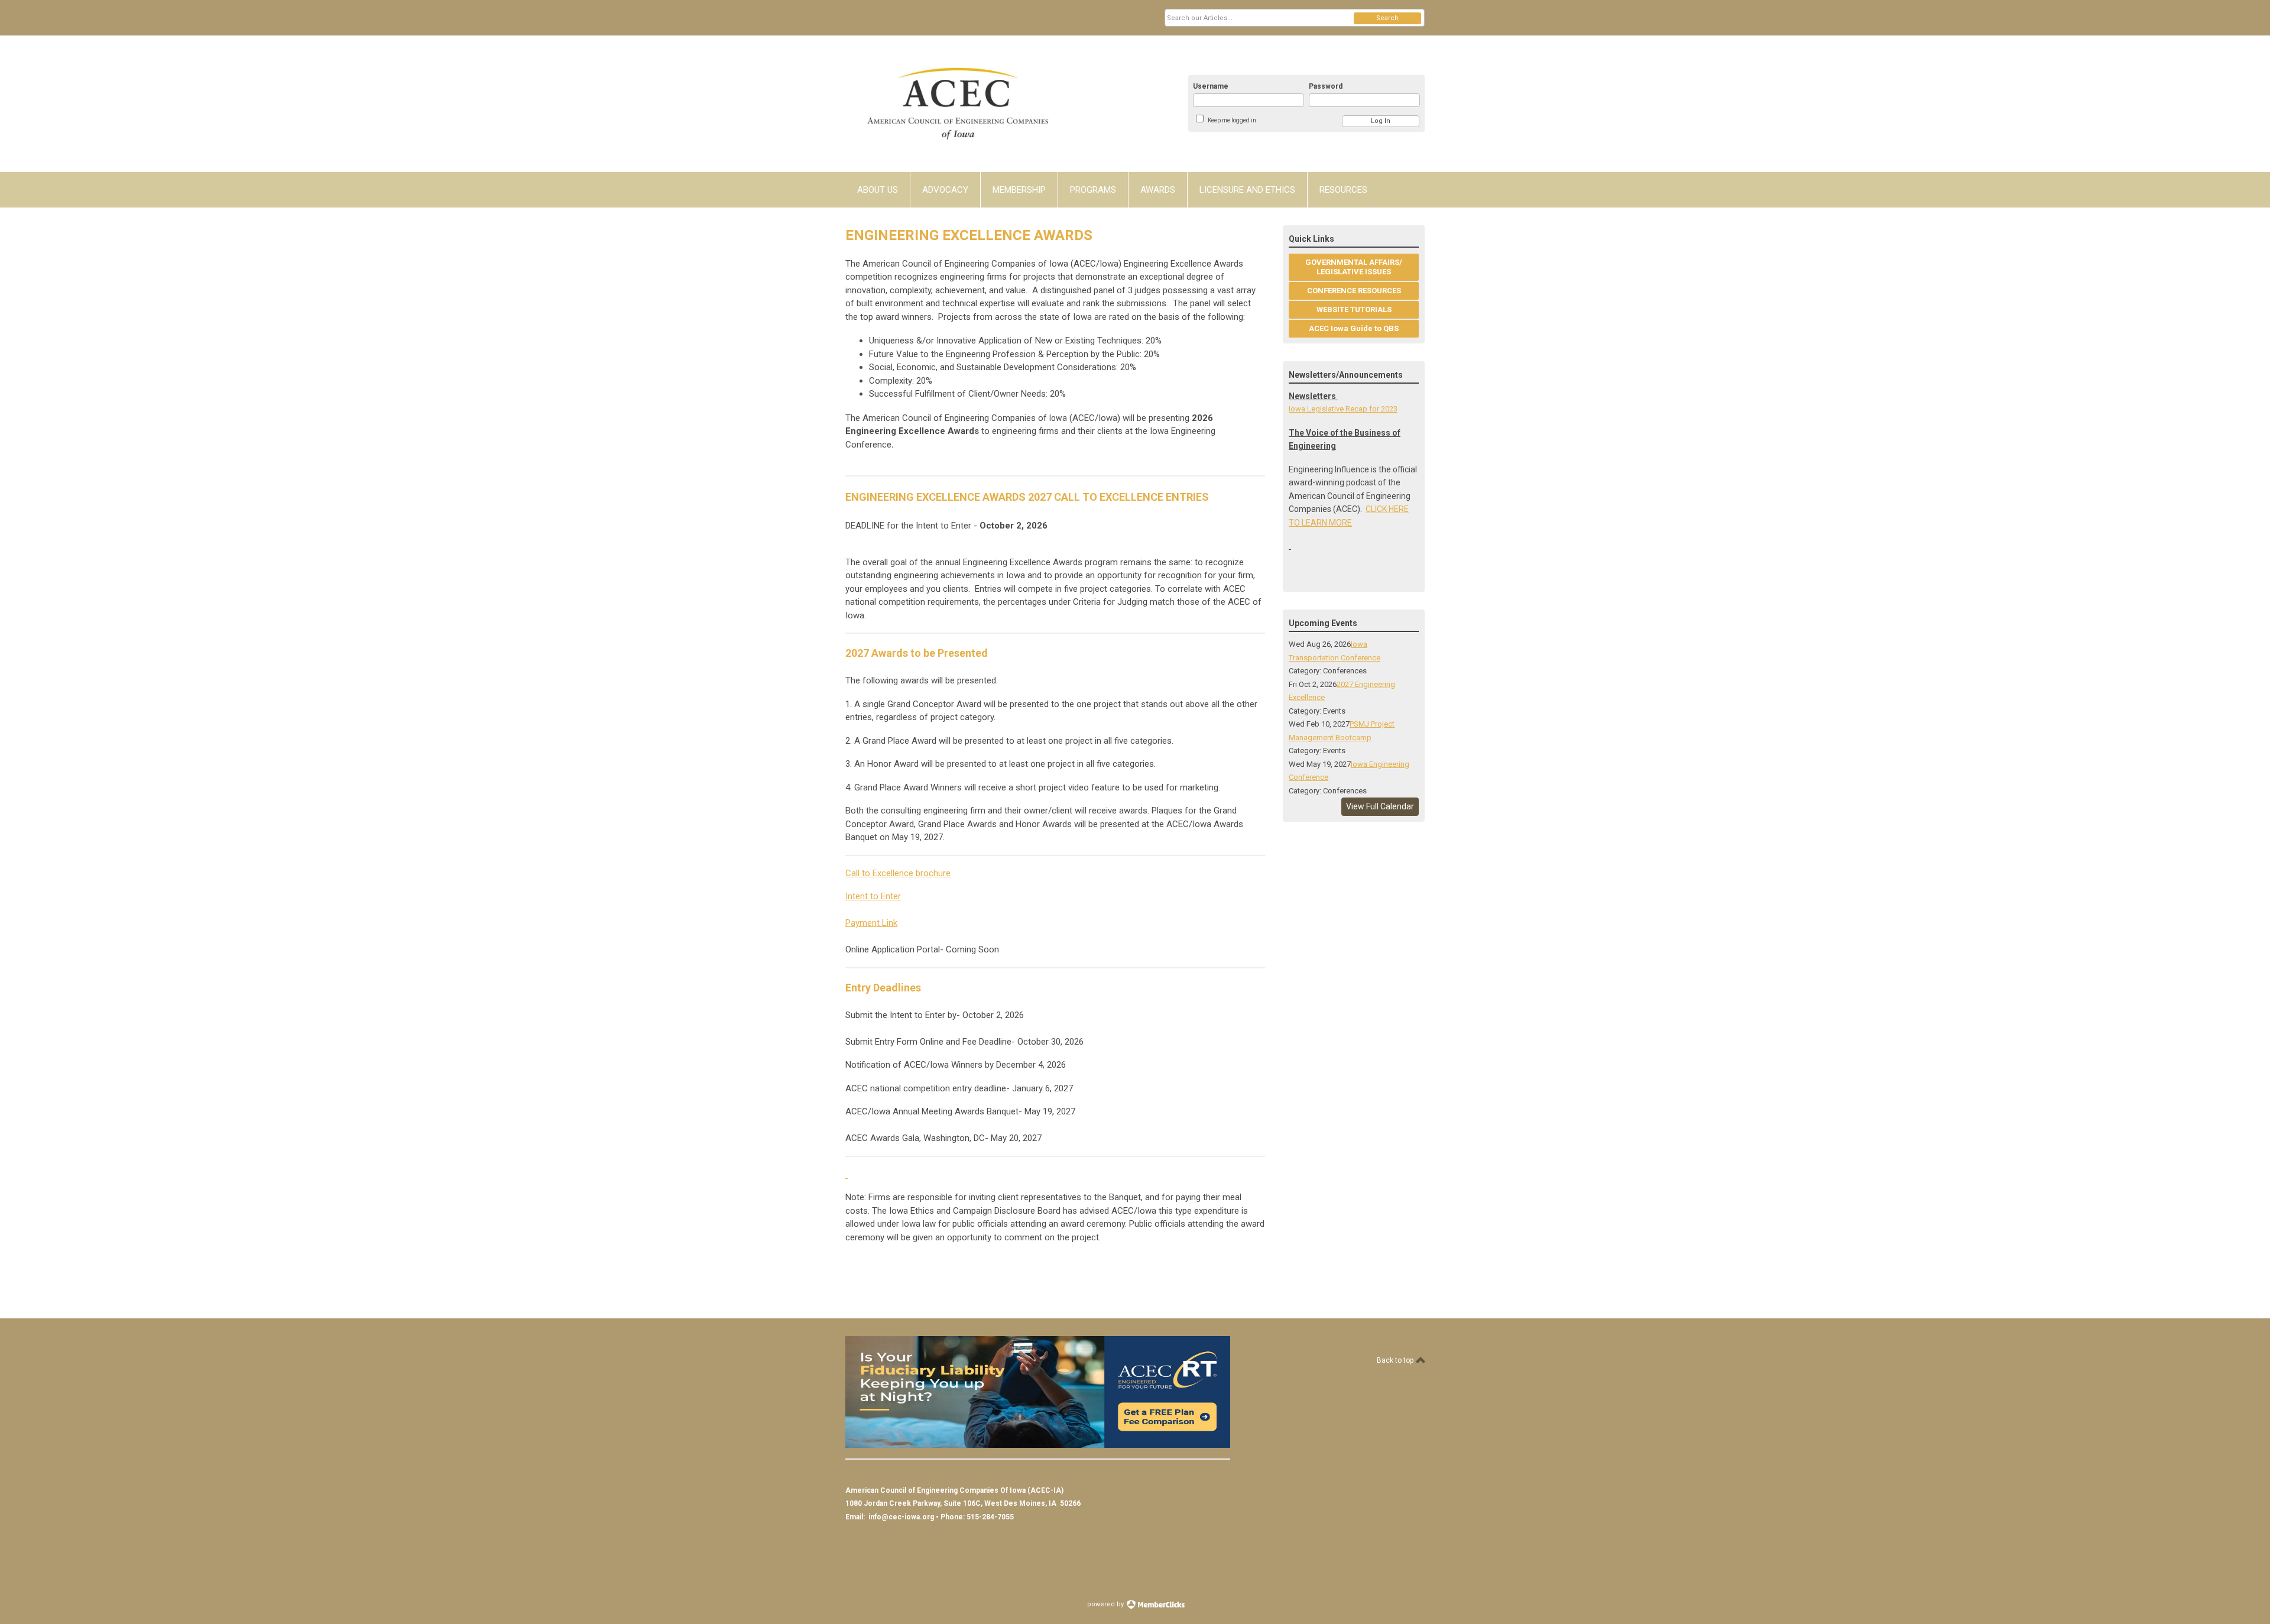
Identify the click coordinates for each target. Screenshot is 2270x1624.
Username (1211, 86)
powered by (1106, 1604)
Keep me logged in (1232, 120)
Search (1387, 18)
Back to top (1396, 1360)
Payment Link (871, 923)
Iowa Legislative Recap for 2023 (1343, 409)
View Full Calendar (1380, 806)
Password (1326, 86)
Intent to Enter (873, 896)
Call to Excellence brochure (898, 873)
